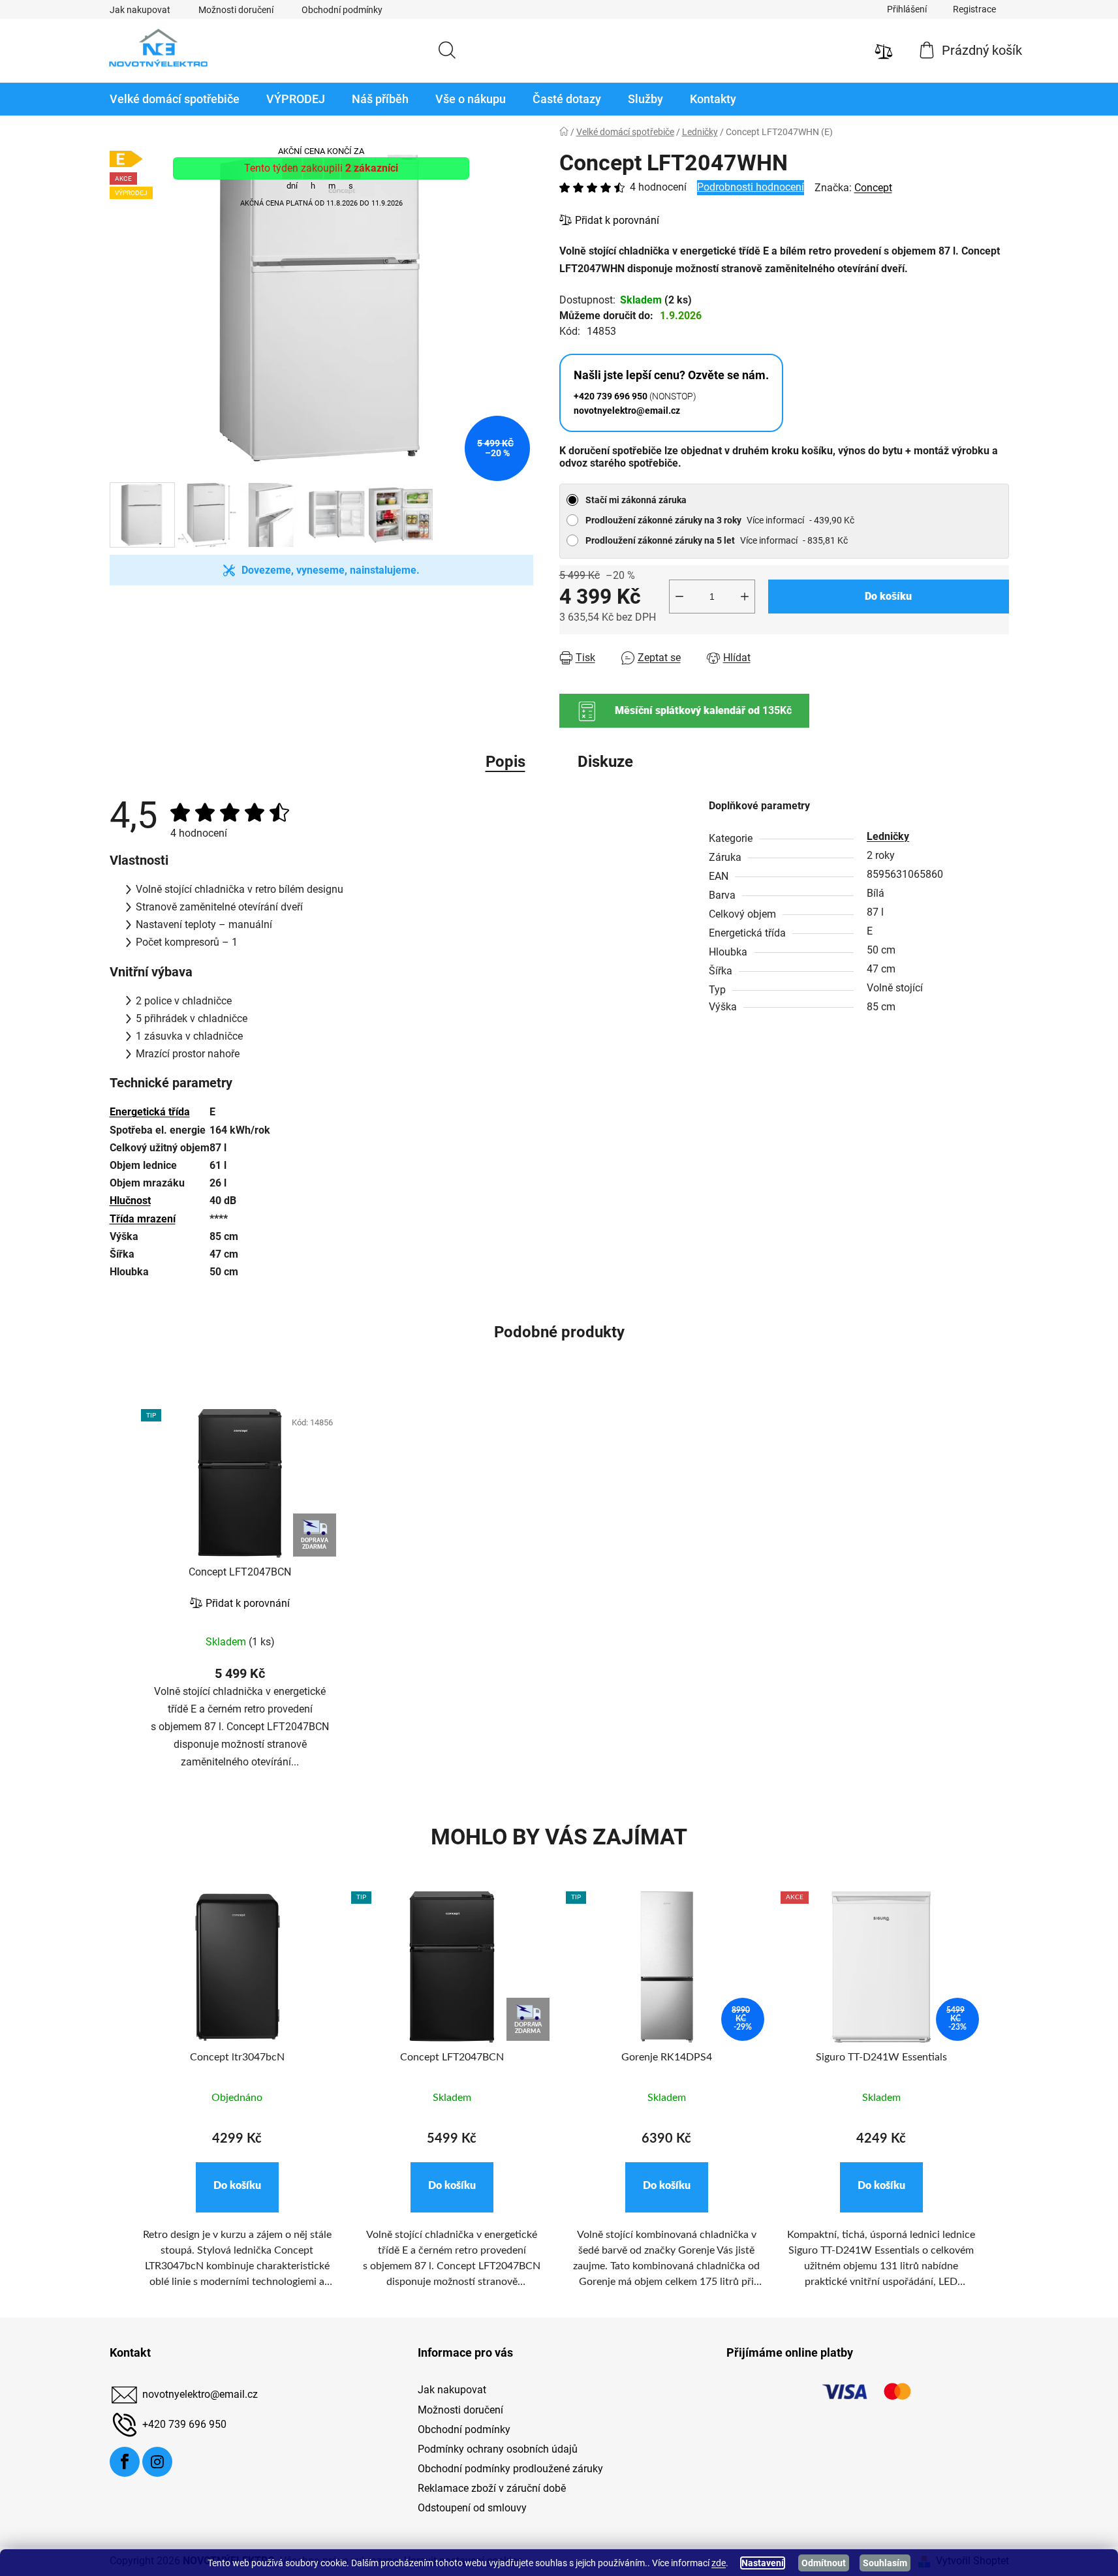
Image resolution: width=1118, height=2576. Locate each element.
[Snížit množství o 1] (679, 597)
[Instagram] (157, 2462)
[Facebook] (125, 2462)
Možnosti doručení (236, 10)
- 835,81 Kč (717, 540)
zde (719, 2563)
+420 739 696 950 (184, 2425)
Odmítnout (824, 2563)
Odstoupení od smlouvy (472, 2508)
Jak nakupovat (140, 10)
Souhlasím (885, 2563)
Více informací (775, 520)
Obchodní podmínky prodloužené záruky (510, 2469)
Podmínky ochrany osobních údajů (498, 2449)
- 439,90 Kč (720, 520)
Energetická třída (150, 1112)
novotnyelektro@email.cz (200, 2395)
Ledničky (888, 836)
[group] (237, 2098)
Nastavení (763, 2563)
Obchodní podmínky (342, 10)
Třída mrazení (143, 1219)
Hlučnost (130, 1201)
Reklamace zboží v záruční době (492, 2488)
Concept (873, 188)
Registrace (974, 9)
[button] (237, 2187)
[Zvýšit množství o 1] (745, 597)
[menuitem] (175, 99)
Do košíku (888, 596)
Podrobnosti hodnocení (751, 187)
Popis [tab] (505, 762)
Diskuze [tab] (605, 762)
